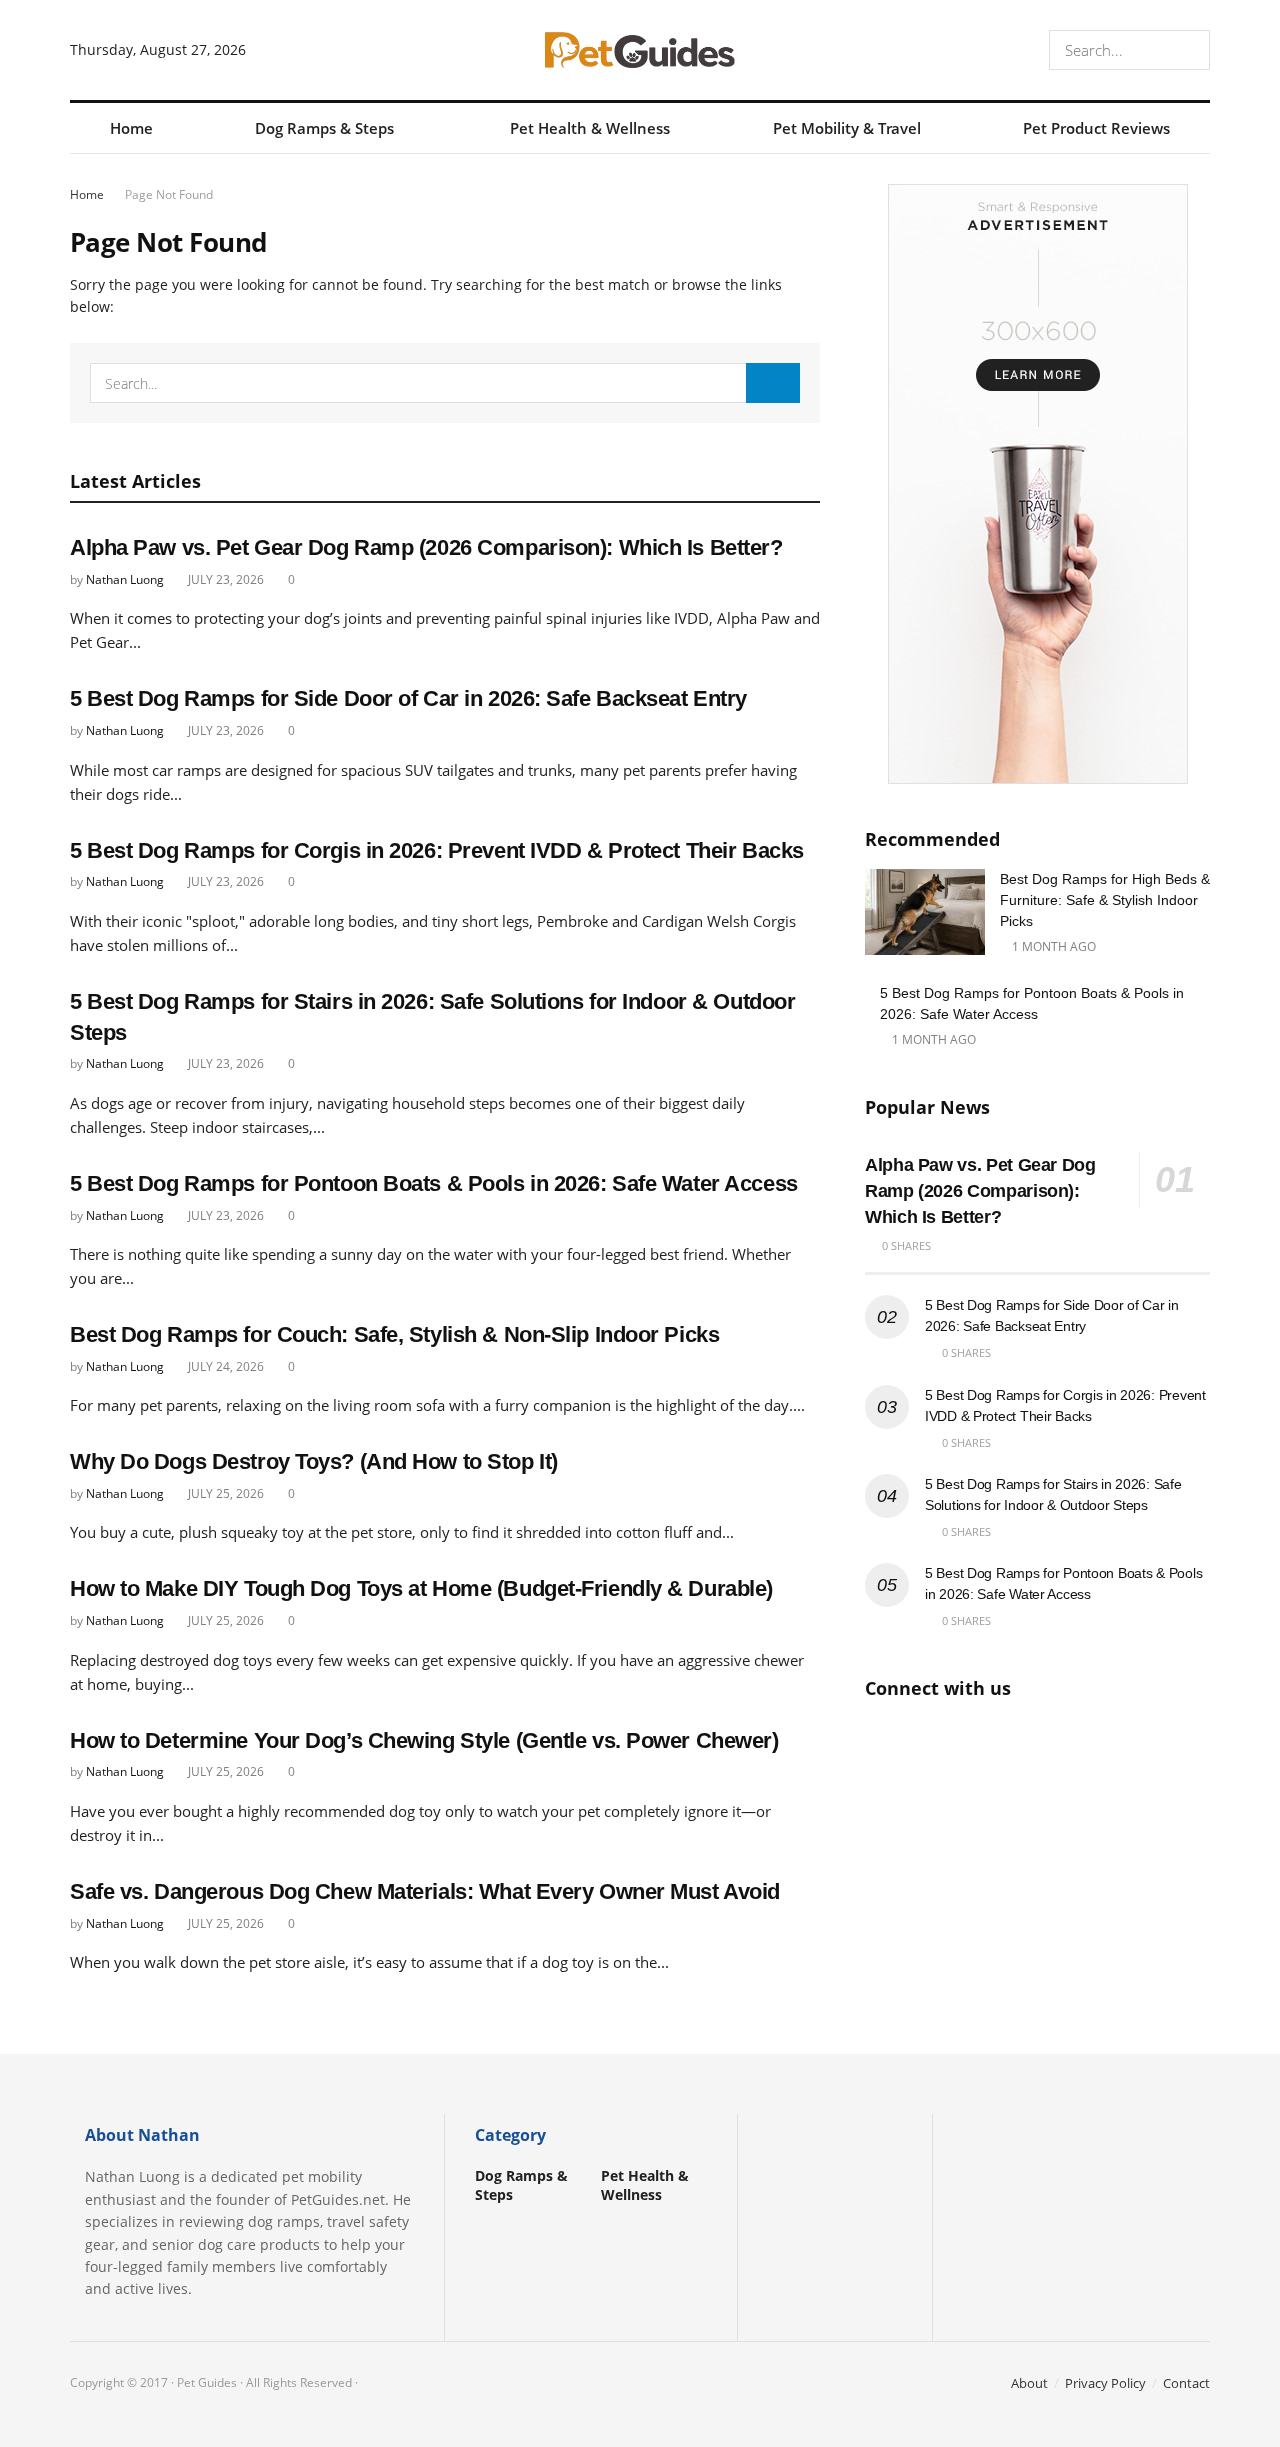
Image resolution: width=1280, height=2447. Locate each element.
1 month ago (1052, 946)
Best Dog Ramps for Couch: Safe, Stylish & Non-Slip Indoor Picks (394, 1334)
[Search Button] (1190, 50)
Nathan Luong (125, 579)
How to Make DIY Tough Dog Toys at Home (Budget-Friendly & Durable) (421, 1588)
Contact (1186, 2383)
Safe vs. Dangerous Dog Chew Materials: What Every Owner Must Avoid (425, 1891)
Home (131, 128)
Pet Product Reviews (1096, 128)
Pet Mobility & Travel (847, 128)
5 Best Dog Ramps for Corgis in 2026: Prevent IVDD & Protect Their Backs (437, 850)
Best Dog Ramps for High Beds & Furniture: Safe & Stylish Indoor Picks (1105, 900)
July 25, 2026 (224, 1493)
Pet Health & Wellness (590, 128)
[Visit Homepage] (640, 50)
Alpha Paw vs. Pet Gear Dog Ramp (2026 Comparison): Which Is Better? (426, 547)
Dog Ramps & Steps (324, 128)
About (1029, 2383)
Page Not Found (169, 194)
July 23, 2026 (224, 579)
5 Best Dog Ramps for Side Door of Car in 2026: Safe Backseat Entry (408, 698)
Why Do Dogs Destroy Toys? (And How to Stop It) (314, 1461)
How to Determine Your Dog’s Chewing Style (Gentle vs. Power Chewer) (424, 1740)
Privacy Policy (1105, 2383)
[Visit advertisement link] (1037, 484)
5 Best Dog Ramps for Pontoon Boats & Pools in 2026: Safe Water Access (434, 1183)
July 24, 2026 (224, 1366)
